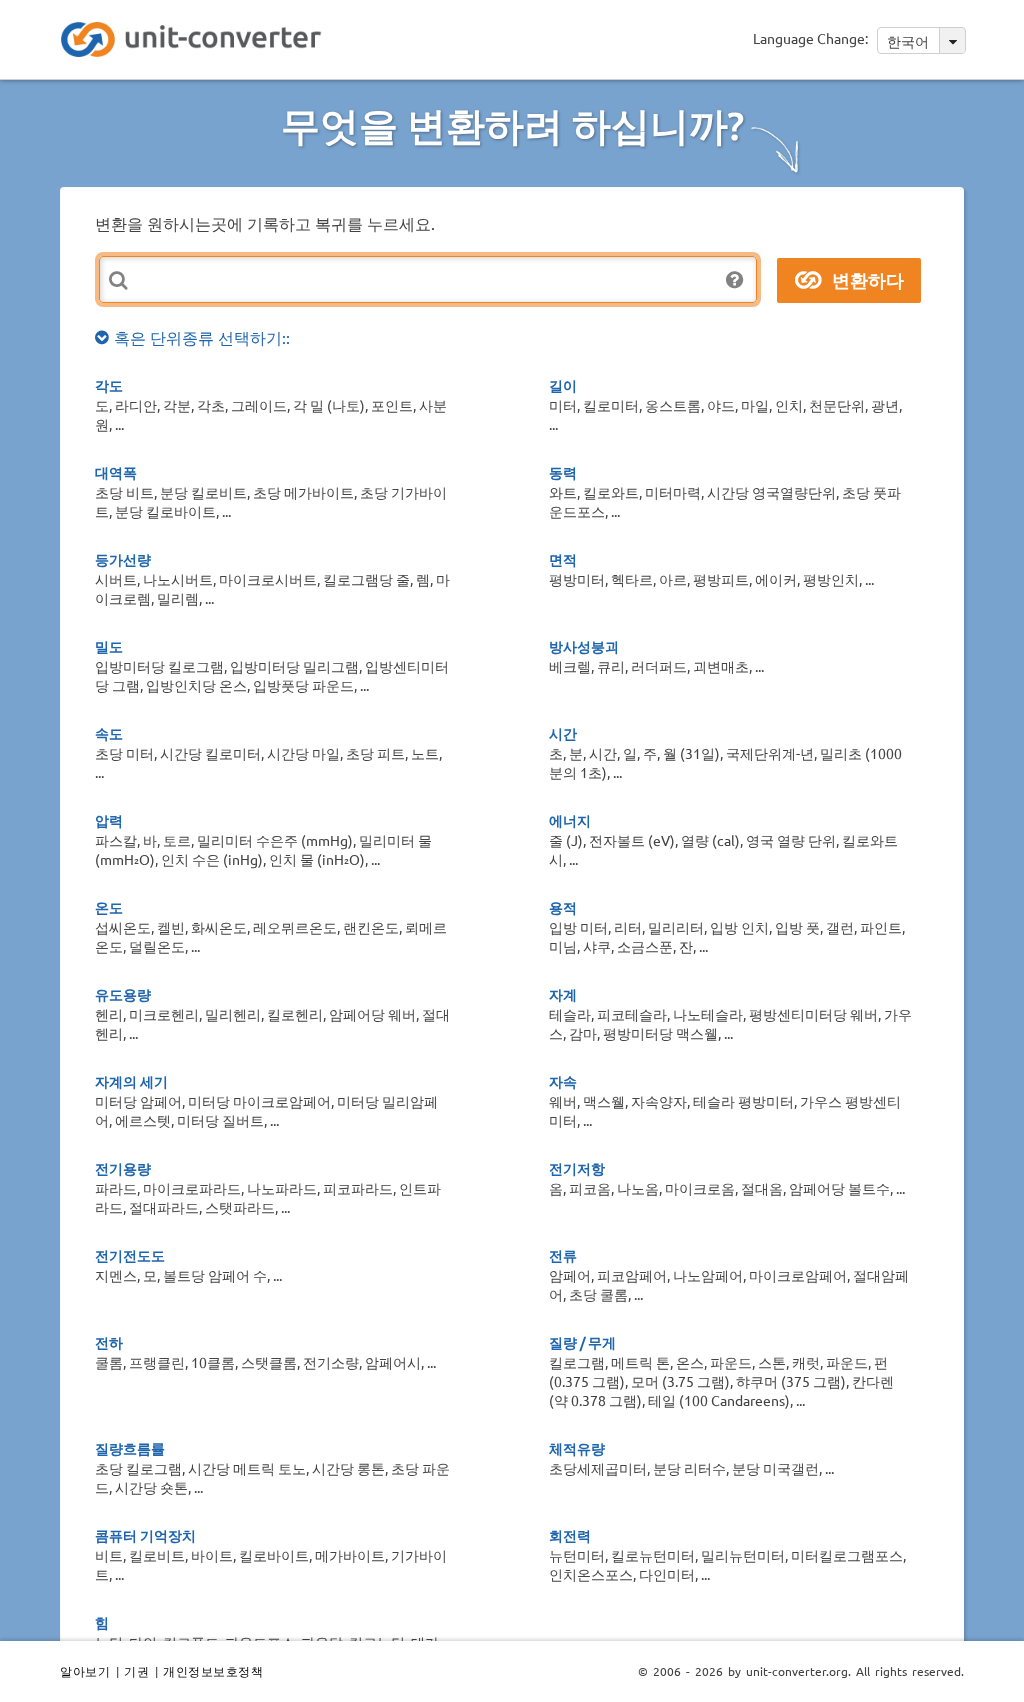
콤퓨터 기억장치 (145, 1535)
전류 (563, 1255)
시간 (563, 733)
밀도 (109, 646)
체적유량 (577, 1448)
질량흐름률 (130, 1448)
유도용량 (123, 994)
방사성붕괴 (584, 646)
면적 (563, 559)
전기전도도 (130, 1255)
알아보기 (85, 1671)
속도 (109, 733)
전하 (109, 1342)
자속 (563, 1081)
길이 (563, 385)
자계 (563, 994)
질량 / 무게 (582, 1342)
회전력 (570, 1535)
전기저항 (577, 1168)
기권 (136, 1671)
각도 (109, 385)
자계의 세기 (131, 1081)
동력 (563, 472)
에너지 (570, 820)
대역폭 (116, 472)
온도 (109, 907)
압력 (109, 820)
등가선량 (123, 559)
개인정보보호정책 (213, 1671)
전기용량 (123, 1168)
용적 (563, 907)
